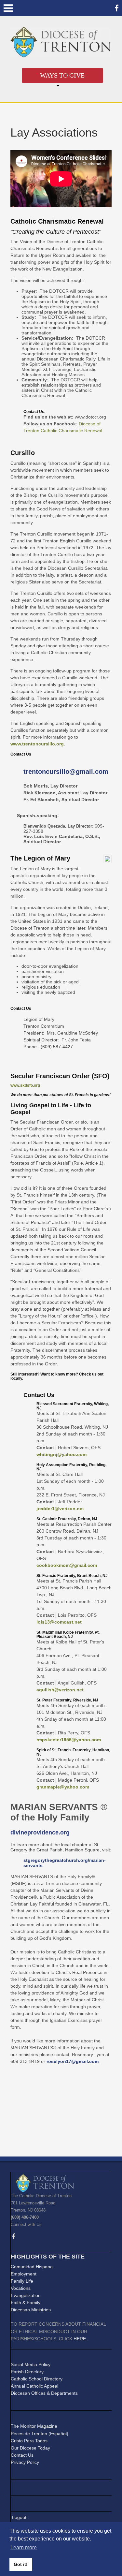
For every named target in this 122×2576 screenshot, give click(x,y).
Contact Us (22, 2455)
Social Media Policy (31, 2364)
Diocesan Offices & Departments (44, 2393)
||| (8, 8)
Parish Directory (27, 2372)
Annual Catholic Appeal (34, 2386)
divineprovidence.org (40, 1833)
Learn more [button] (24, 2547)
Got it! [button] (21, 2564)
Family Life (22, 2281)
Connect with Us (26, 2224)
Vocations (21, 2288)
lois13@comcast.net (59, 1622)
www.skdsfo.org (25, 1085)
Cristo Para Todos (29, 2441)
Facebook (117, 8)
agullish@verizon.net (60, 1690)
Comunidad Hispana (32, 2267)
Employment (24, 2274)
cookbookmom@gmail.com (67, 1565)
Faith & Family (26, 2303)
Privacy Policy (25, 2462)
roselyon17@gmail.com (73, 2061)
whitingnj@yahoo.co (60, 1454)
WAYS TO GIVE (62, 75)
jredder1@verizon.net (60, 1509)
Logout (19, 2517)
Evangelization (26, 2295)
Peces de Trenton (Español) (40, 2434)
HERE (80, 2339)
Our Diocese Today (30, 2448)
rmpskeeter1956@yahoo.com (69, 1740)
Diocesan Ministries (31, 2310)
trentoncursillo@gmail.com (66, 772)
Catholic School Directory (37, 2379)
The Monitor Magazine (34, 2426)
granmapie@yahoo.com (63, 1787)
